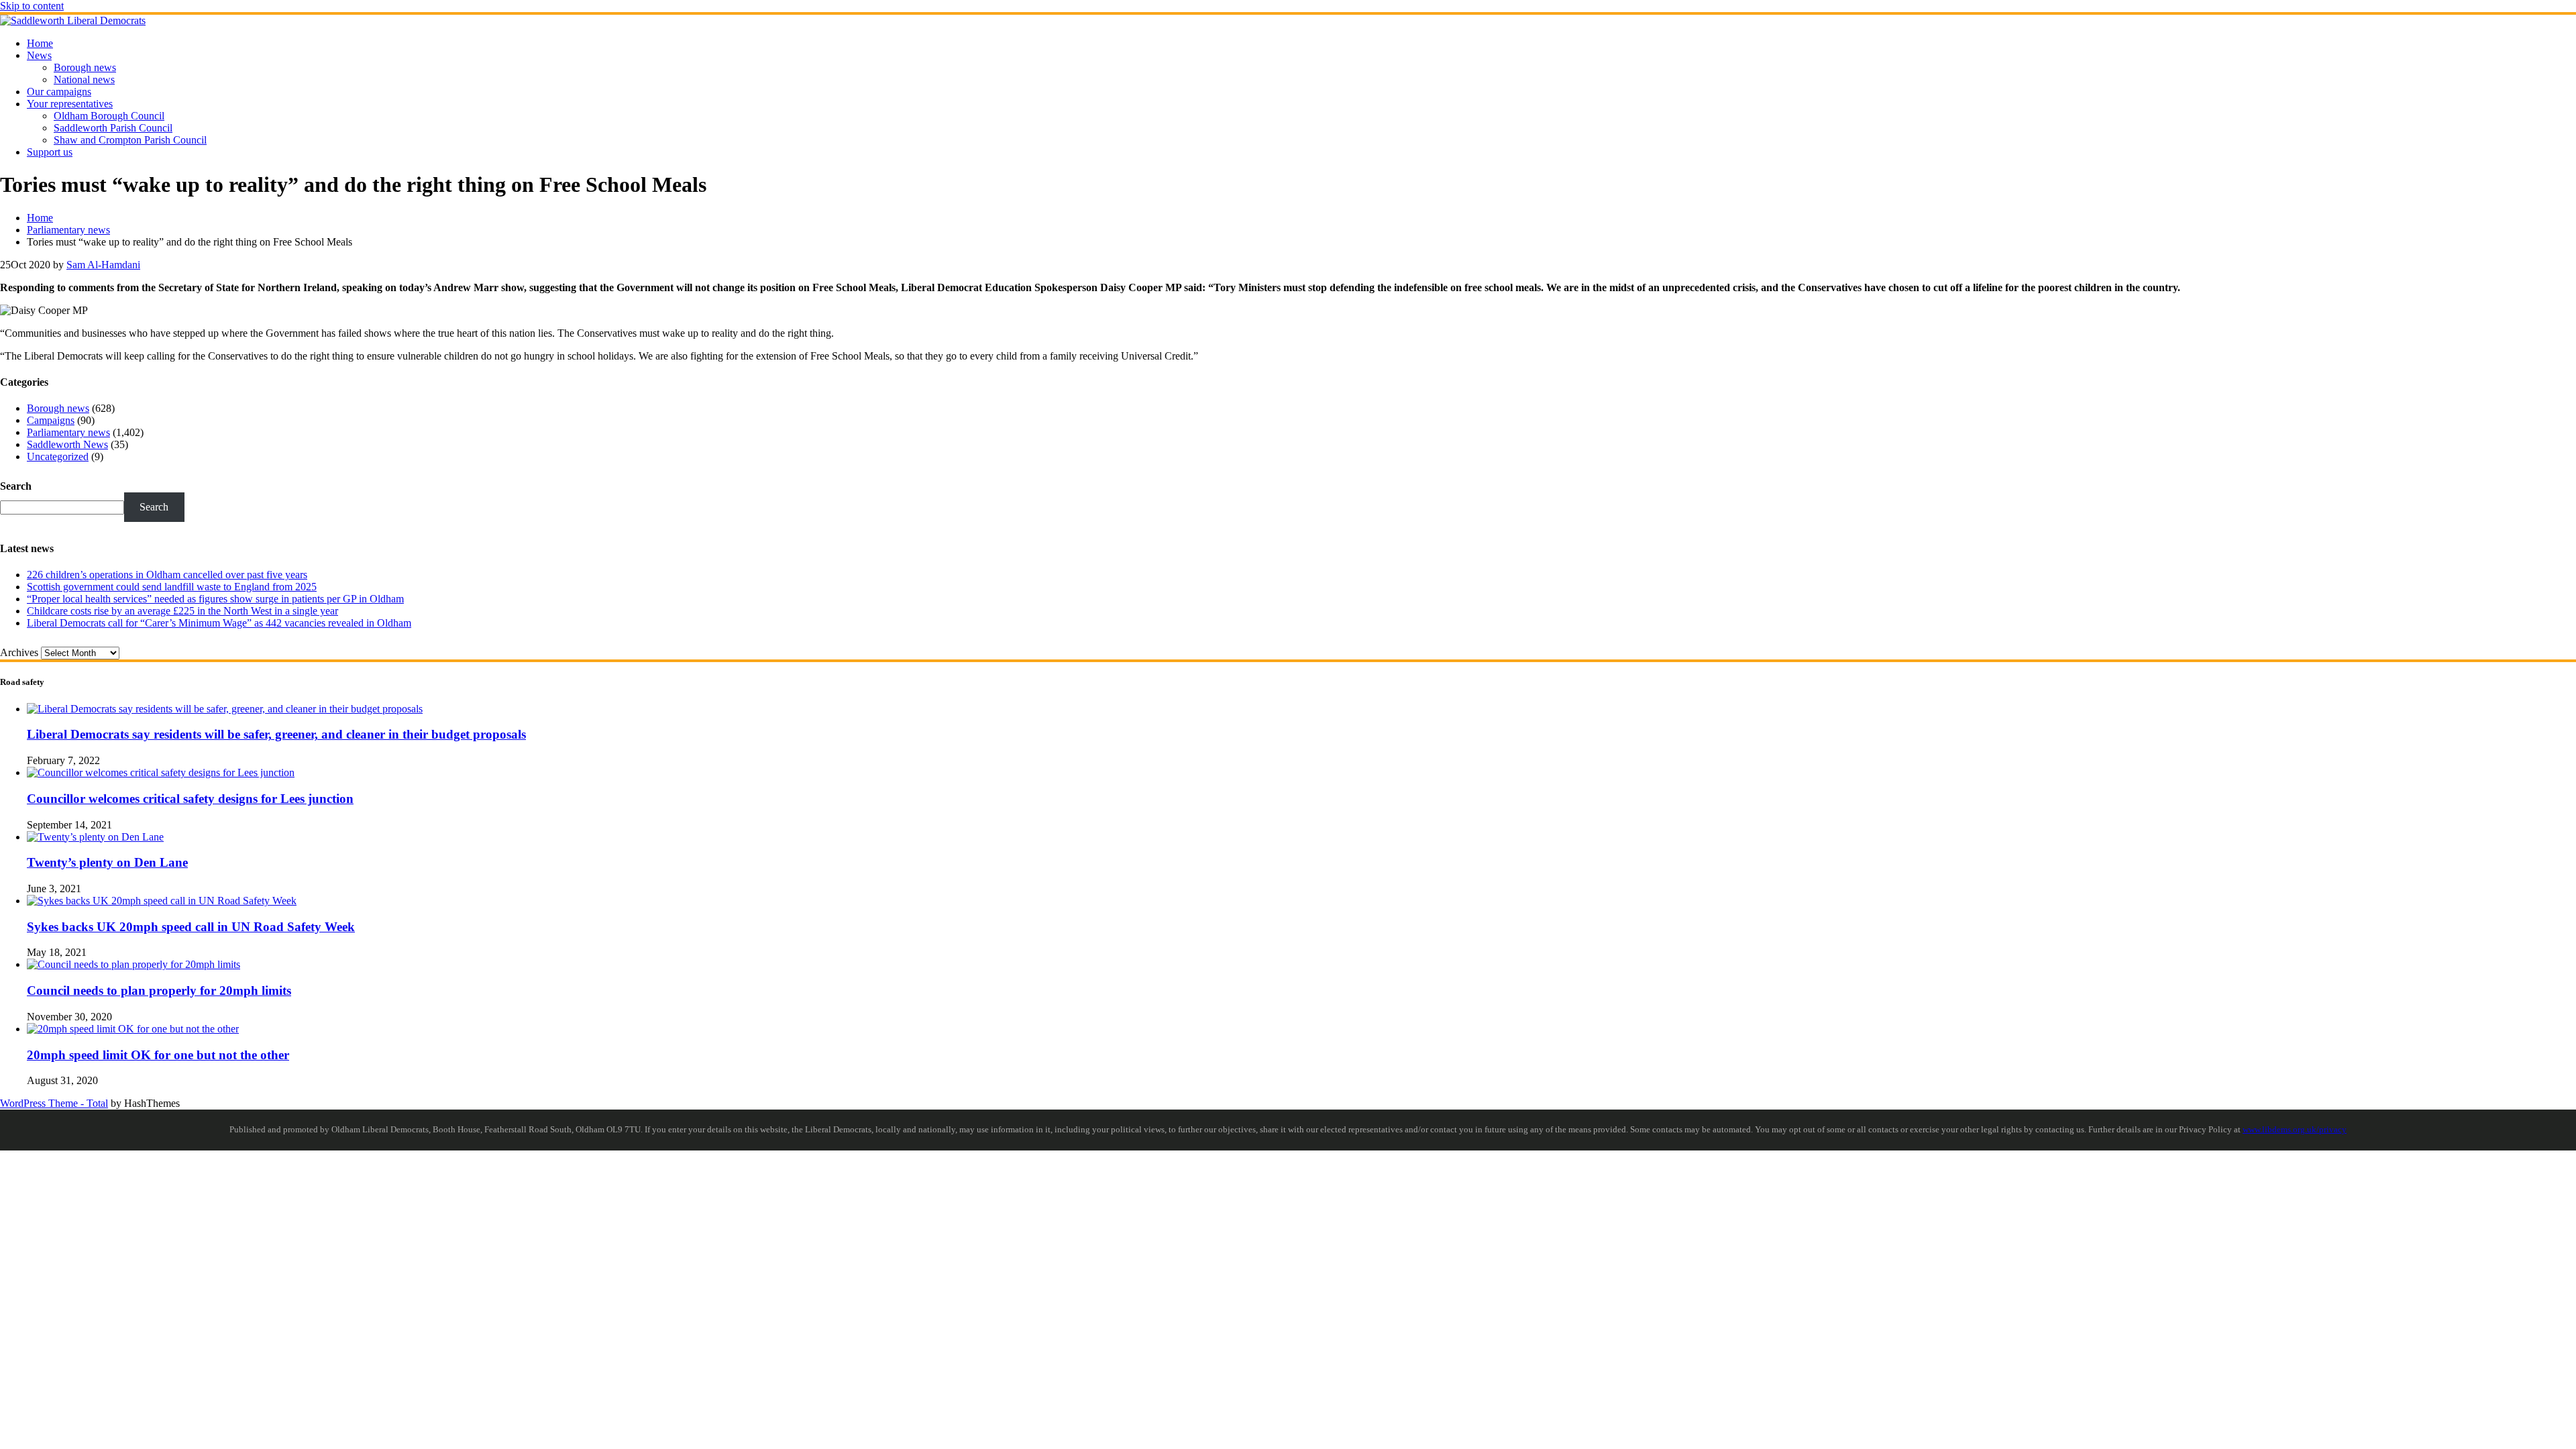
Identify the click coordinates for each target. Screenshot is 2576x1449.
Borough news (85, 67)
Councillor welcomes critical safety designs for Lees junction (190, 799)
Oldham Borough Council (109, 116)
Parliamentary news (68, 432)
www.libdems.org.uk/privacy (2295, 1130)
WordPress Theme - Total (54, 1103)
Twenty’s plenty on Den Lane (107, 862)
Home (40, 43)
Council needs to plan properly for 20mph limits (159, 990)
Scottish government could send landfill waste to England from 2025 (172, 587)
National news (84, 79)
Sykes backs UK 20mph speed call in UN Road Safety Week (191, 927)
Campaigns (51, 420)
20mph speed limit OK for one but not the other (158, 1055)
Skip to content (32, 6)
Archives (19, 652)
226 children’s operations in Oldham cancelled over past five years (167, 575)
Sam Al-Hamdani (103, 265)
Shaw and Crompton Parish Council (130, 140)
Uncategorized (58, 457)
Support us (50, 152)
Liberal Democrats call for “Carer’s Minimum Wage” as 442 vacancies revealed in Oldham (219, 623)
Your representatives (70, 104)
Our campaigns (59, 92)
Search (16, 486)
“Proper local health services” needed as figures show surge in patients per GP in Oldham (215, 599)
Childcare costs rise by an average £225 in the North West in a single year (182, 611)
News (39, 55)
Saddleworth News (67, 444)
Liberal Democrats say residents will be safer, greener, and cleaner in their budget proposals (276, 734)
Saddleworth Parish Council (113, 128)
